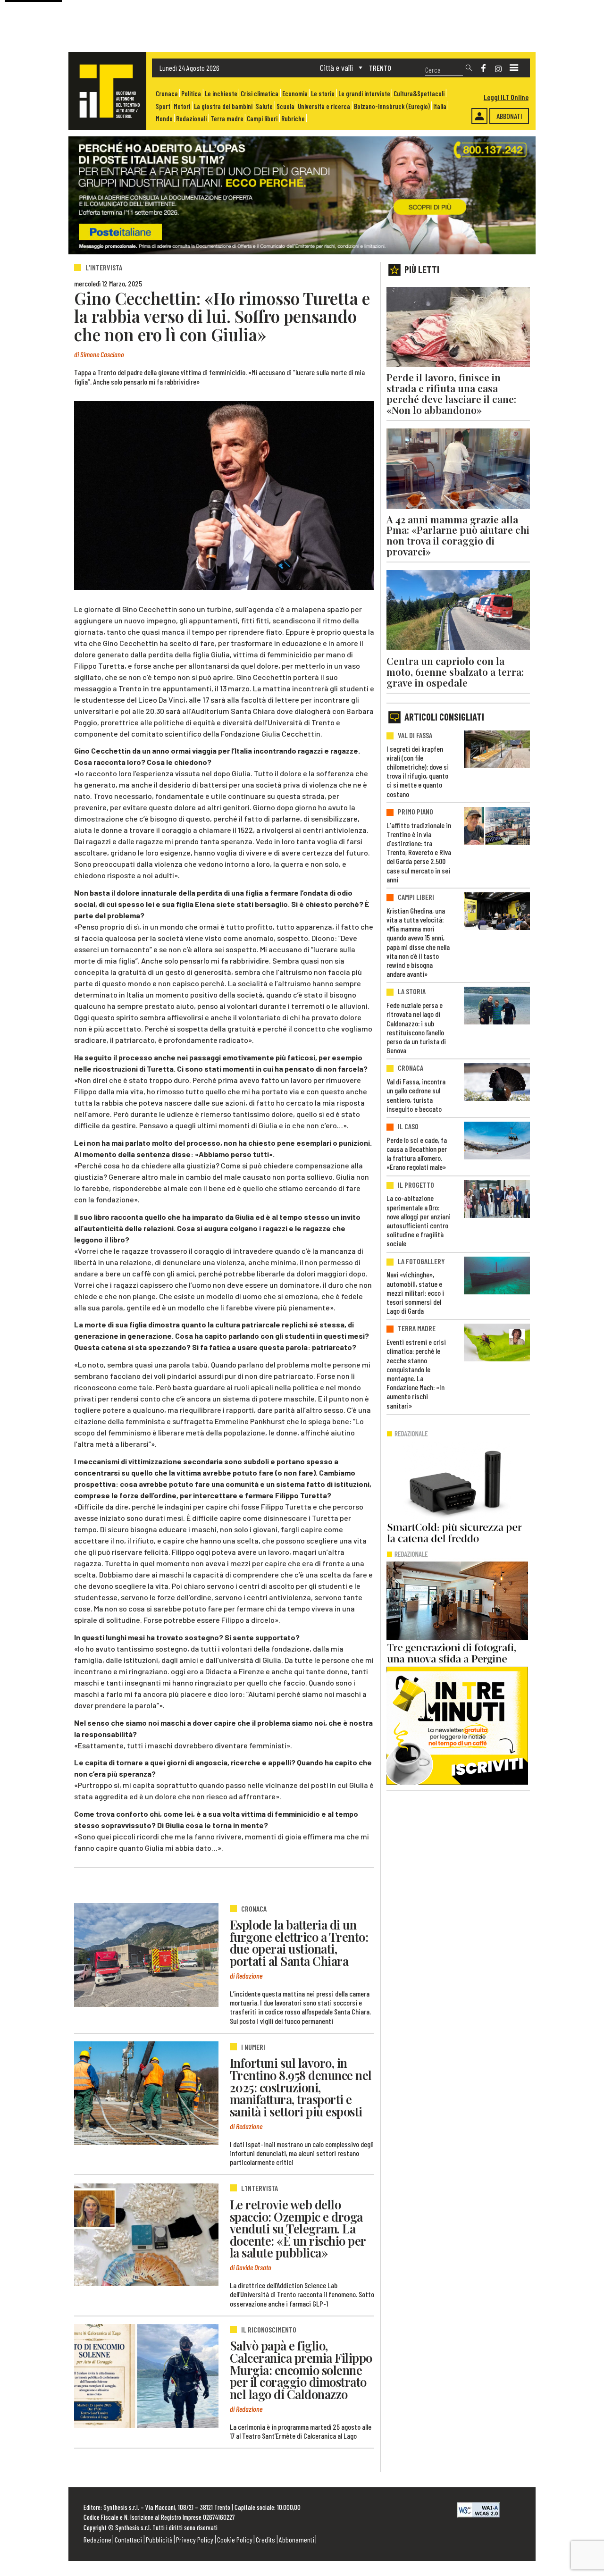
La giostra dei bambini (223, 106)
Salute (264, 106)
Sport (163, 106)
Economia (295, 94)
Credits (265, 2539)
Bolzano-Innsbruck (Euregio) (392, 106)
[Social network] (483, 68)
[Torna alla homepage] (107, 91)
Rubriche (293, 119)
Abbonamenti (297, 2539)
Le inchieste (221, 94)
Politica (191, 94)
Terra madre (227, 119)
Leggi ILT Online (506, 97)
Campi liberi (262, 119)
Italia (440, 106)
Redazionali (191, 119)
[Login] (479, 116)
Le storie (323, 94)
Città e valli (336, 67)
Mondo (164, 119)
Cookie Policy (235, 2539)
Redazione (97, 2539)
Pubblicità (159, 2539)
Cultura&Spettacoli (419, 94)
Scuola (285, 106)
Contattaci (128, 2539)
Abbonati (509, 116)
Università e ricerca (324, 106)
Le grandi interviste (364, 94)
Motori (182, 106)
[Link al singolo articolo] (146, 1955)
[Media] (514, 68)
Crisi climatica (260, 94)
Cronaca (167, 94)
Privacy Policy (195, 2539)
